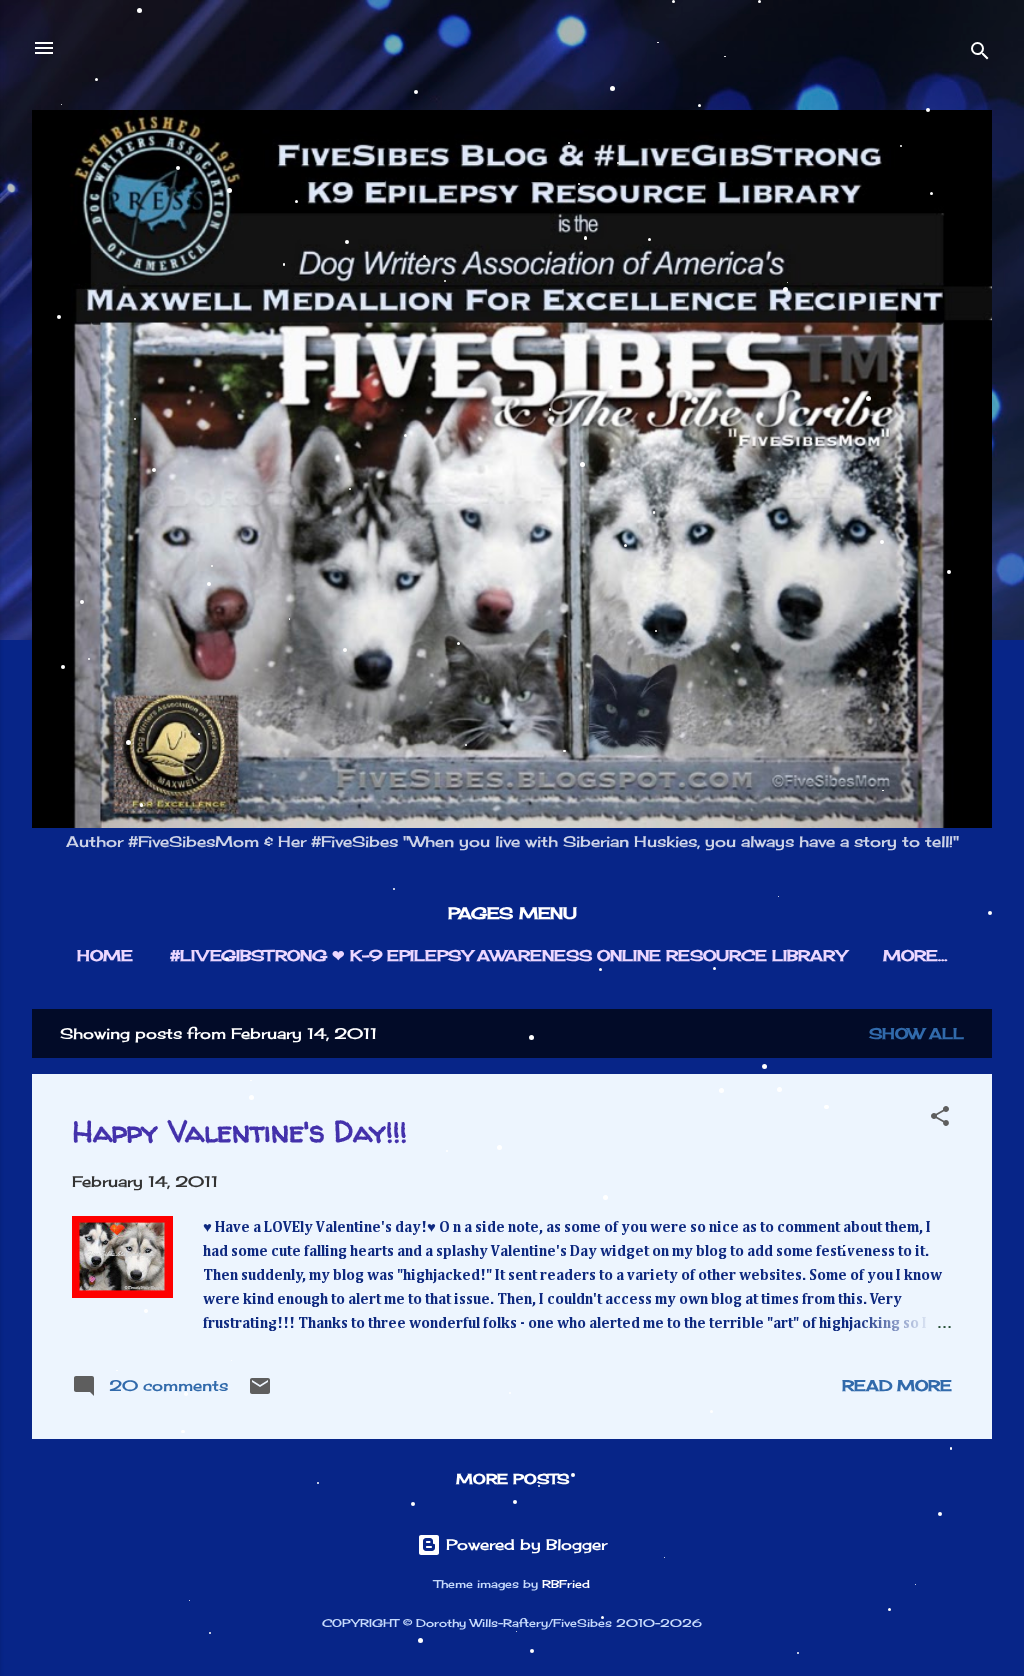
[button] (940, 1119)
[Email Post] (260, 1392)
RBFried (566, 1584)
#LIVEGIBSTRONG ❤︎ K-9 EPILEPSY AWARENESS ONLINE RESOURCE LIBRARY (508, 955)
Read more (897, 1385)
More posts (512, 1478)
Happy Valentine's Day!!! (239, 1130)
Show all (916, 1033)
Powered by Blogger (524, 1544)
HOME (105, 955)
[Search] (980, 54)
